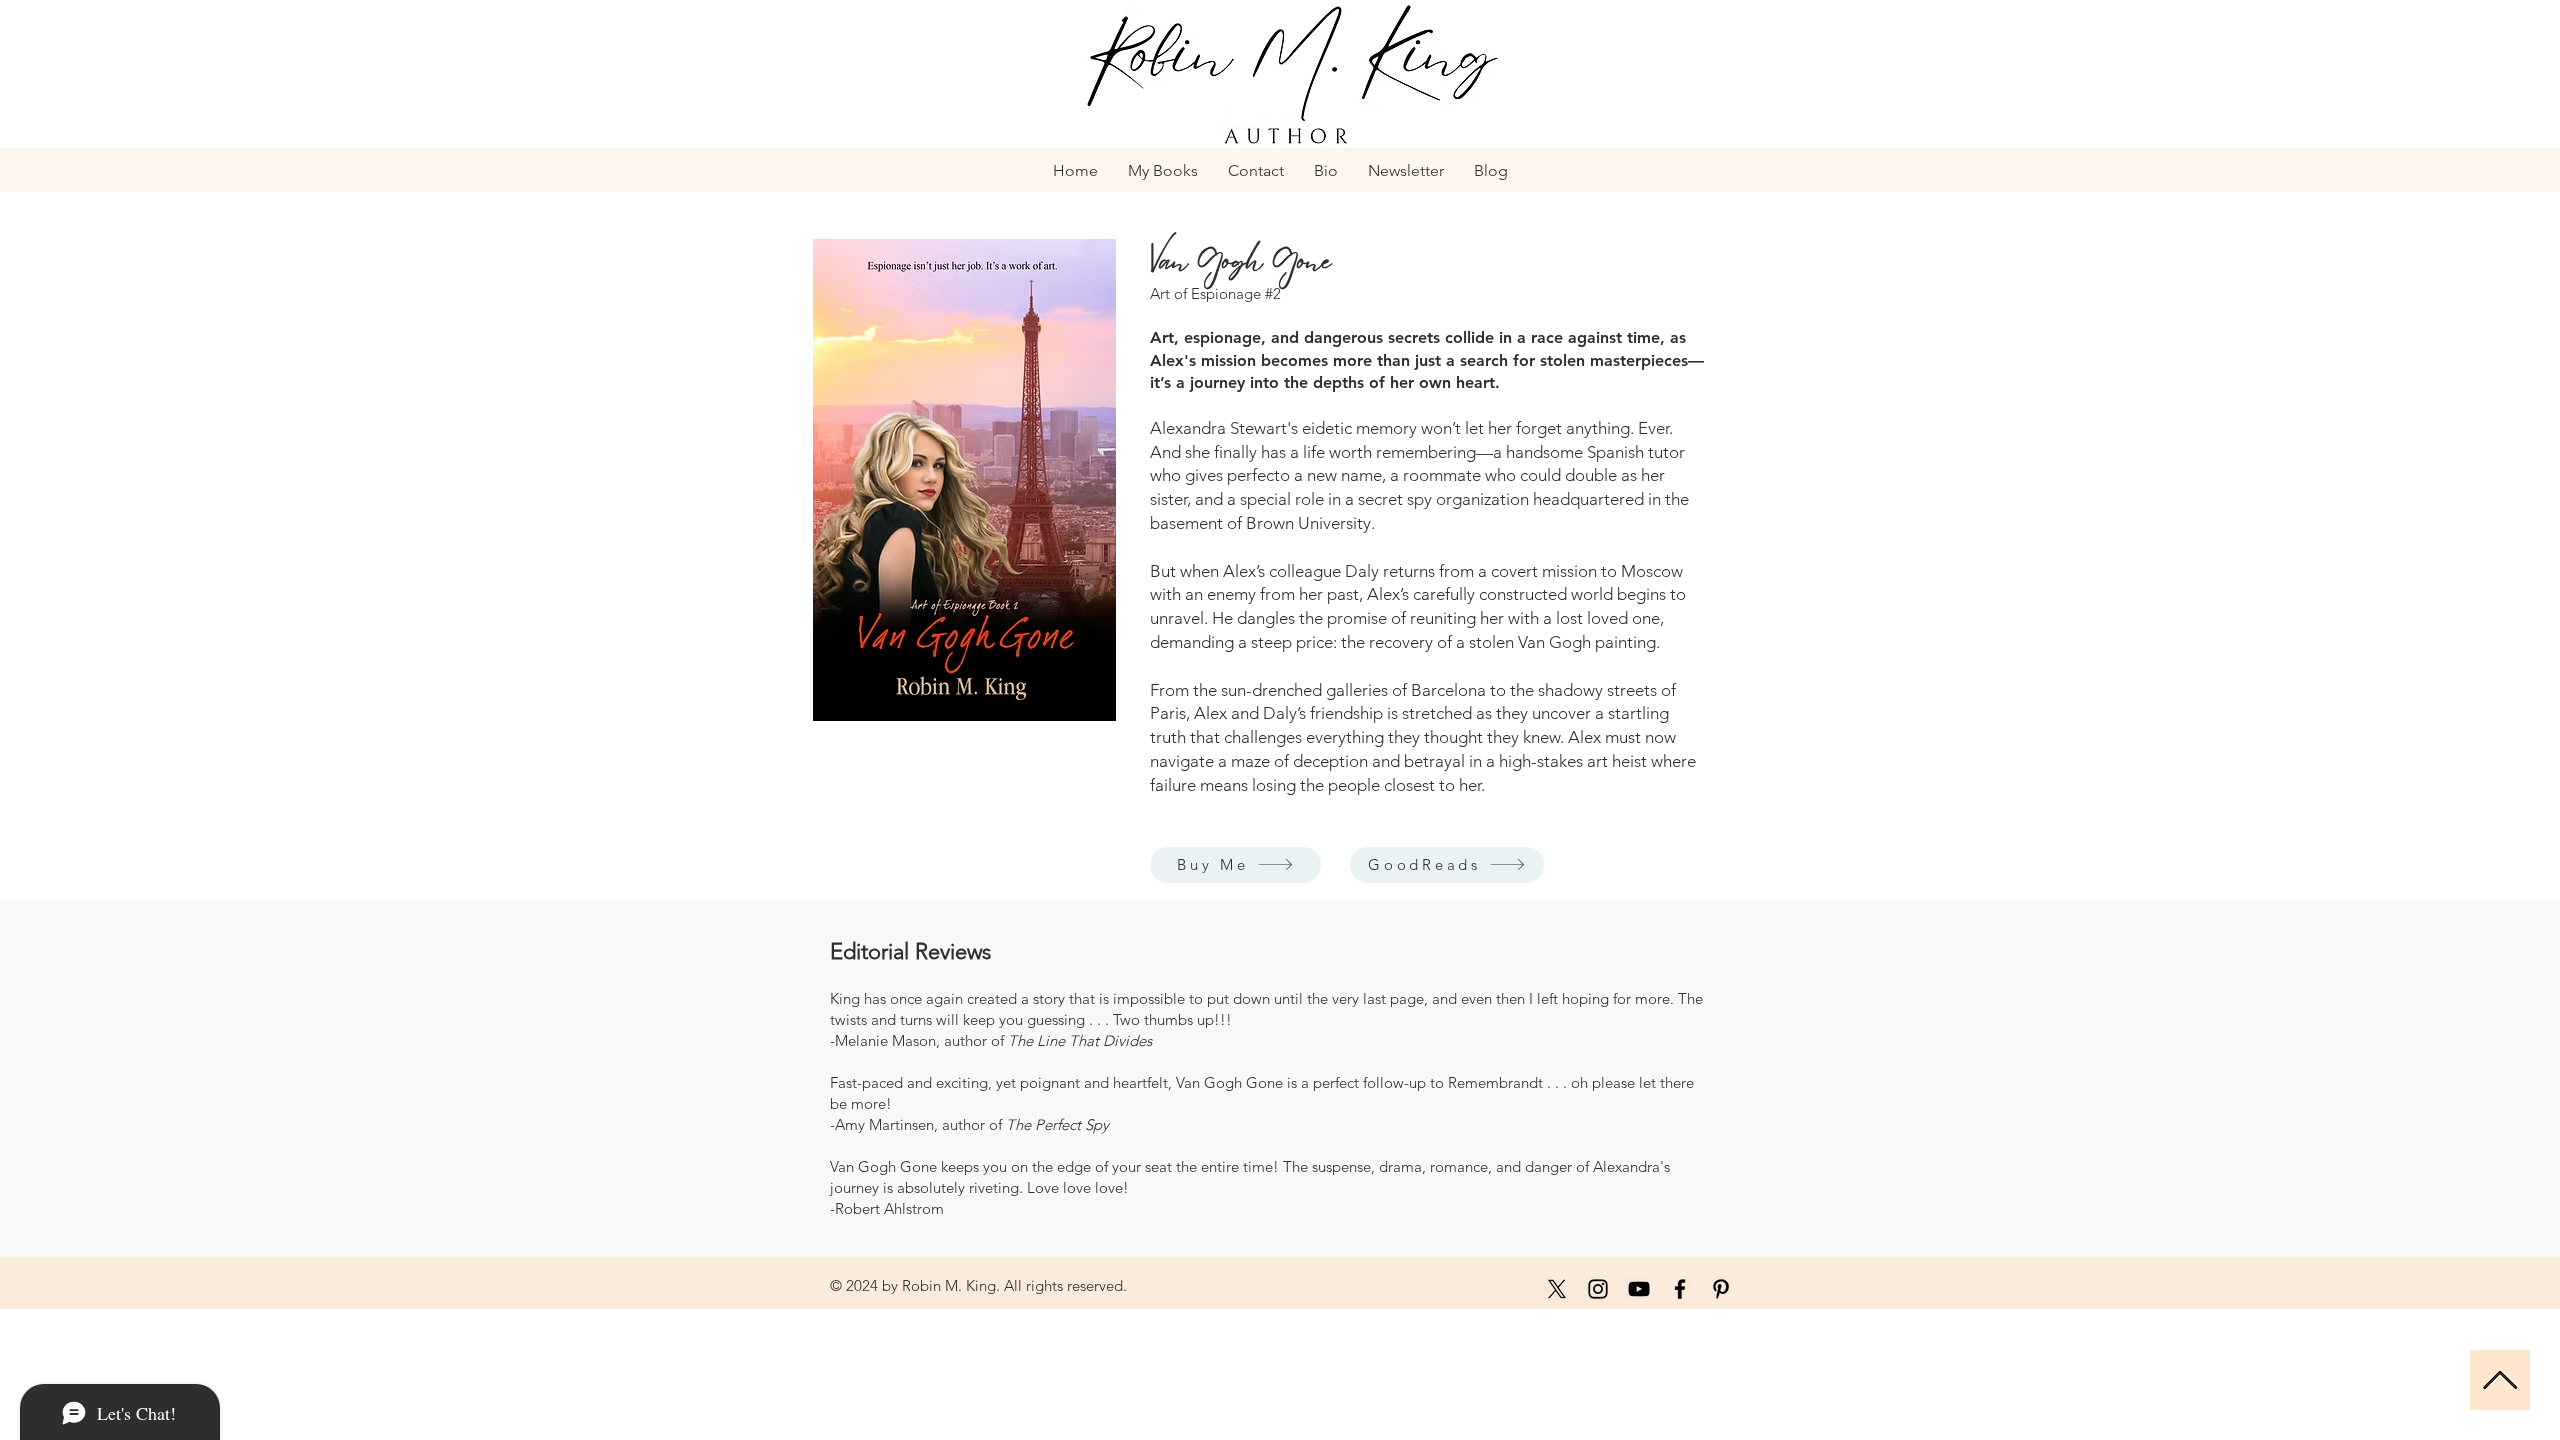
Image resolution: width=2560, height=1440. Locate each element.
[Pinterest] (1721, 1289)
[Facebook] (1680, 1289)
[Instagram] (1598, 1289)
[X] (1557, 1289)
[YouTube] (1639, 1289)
